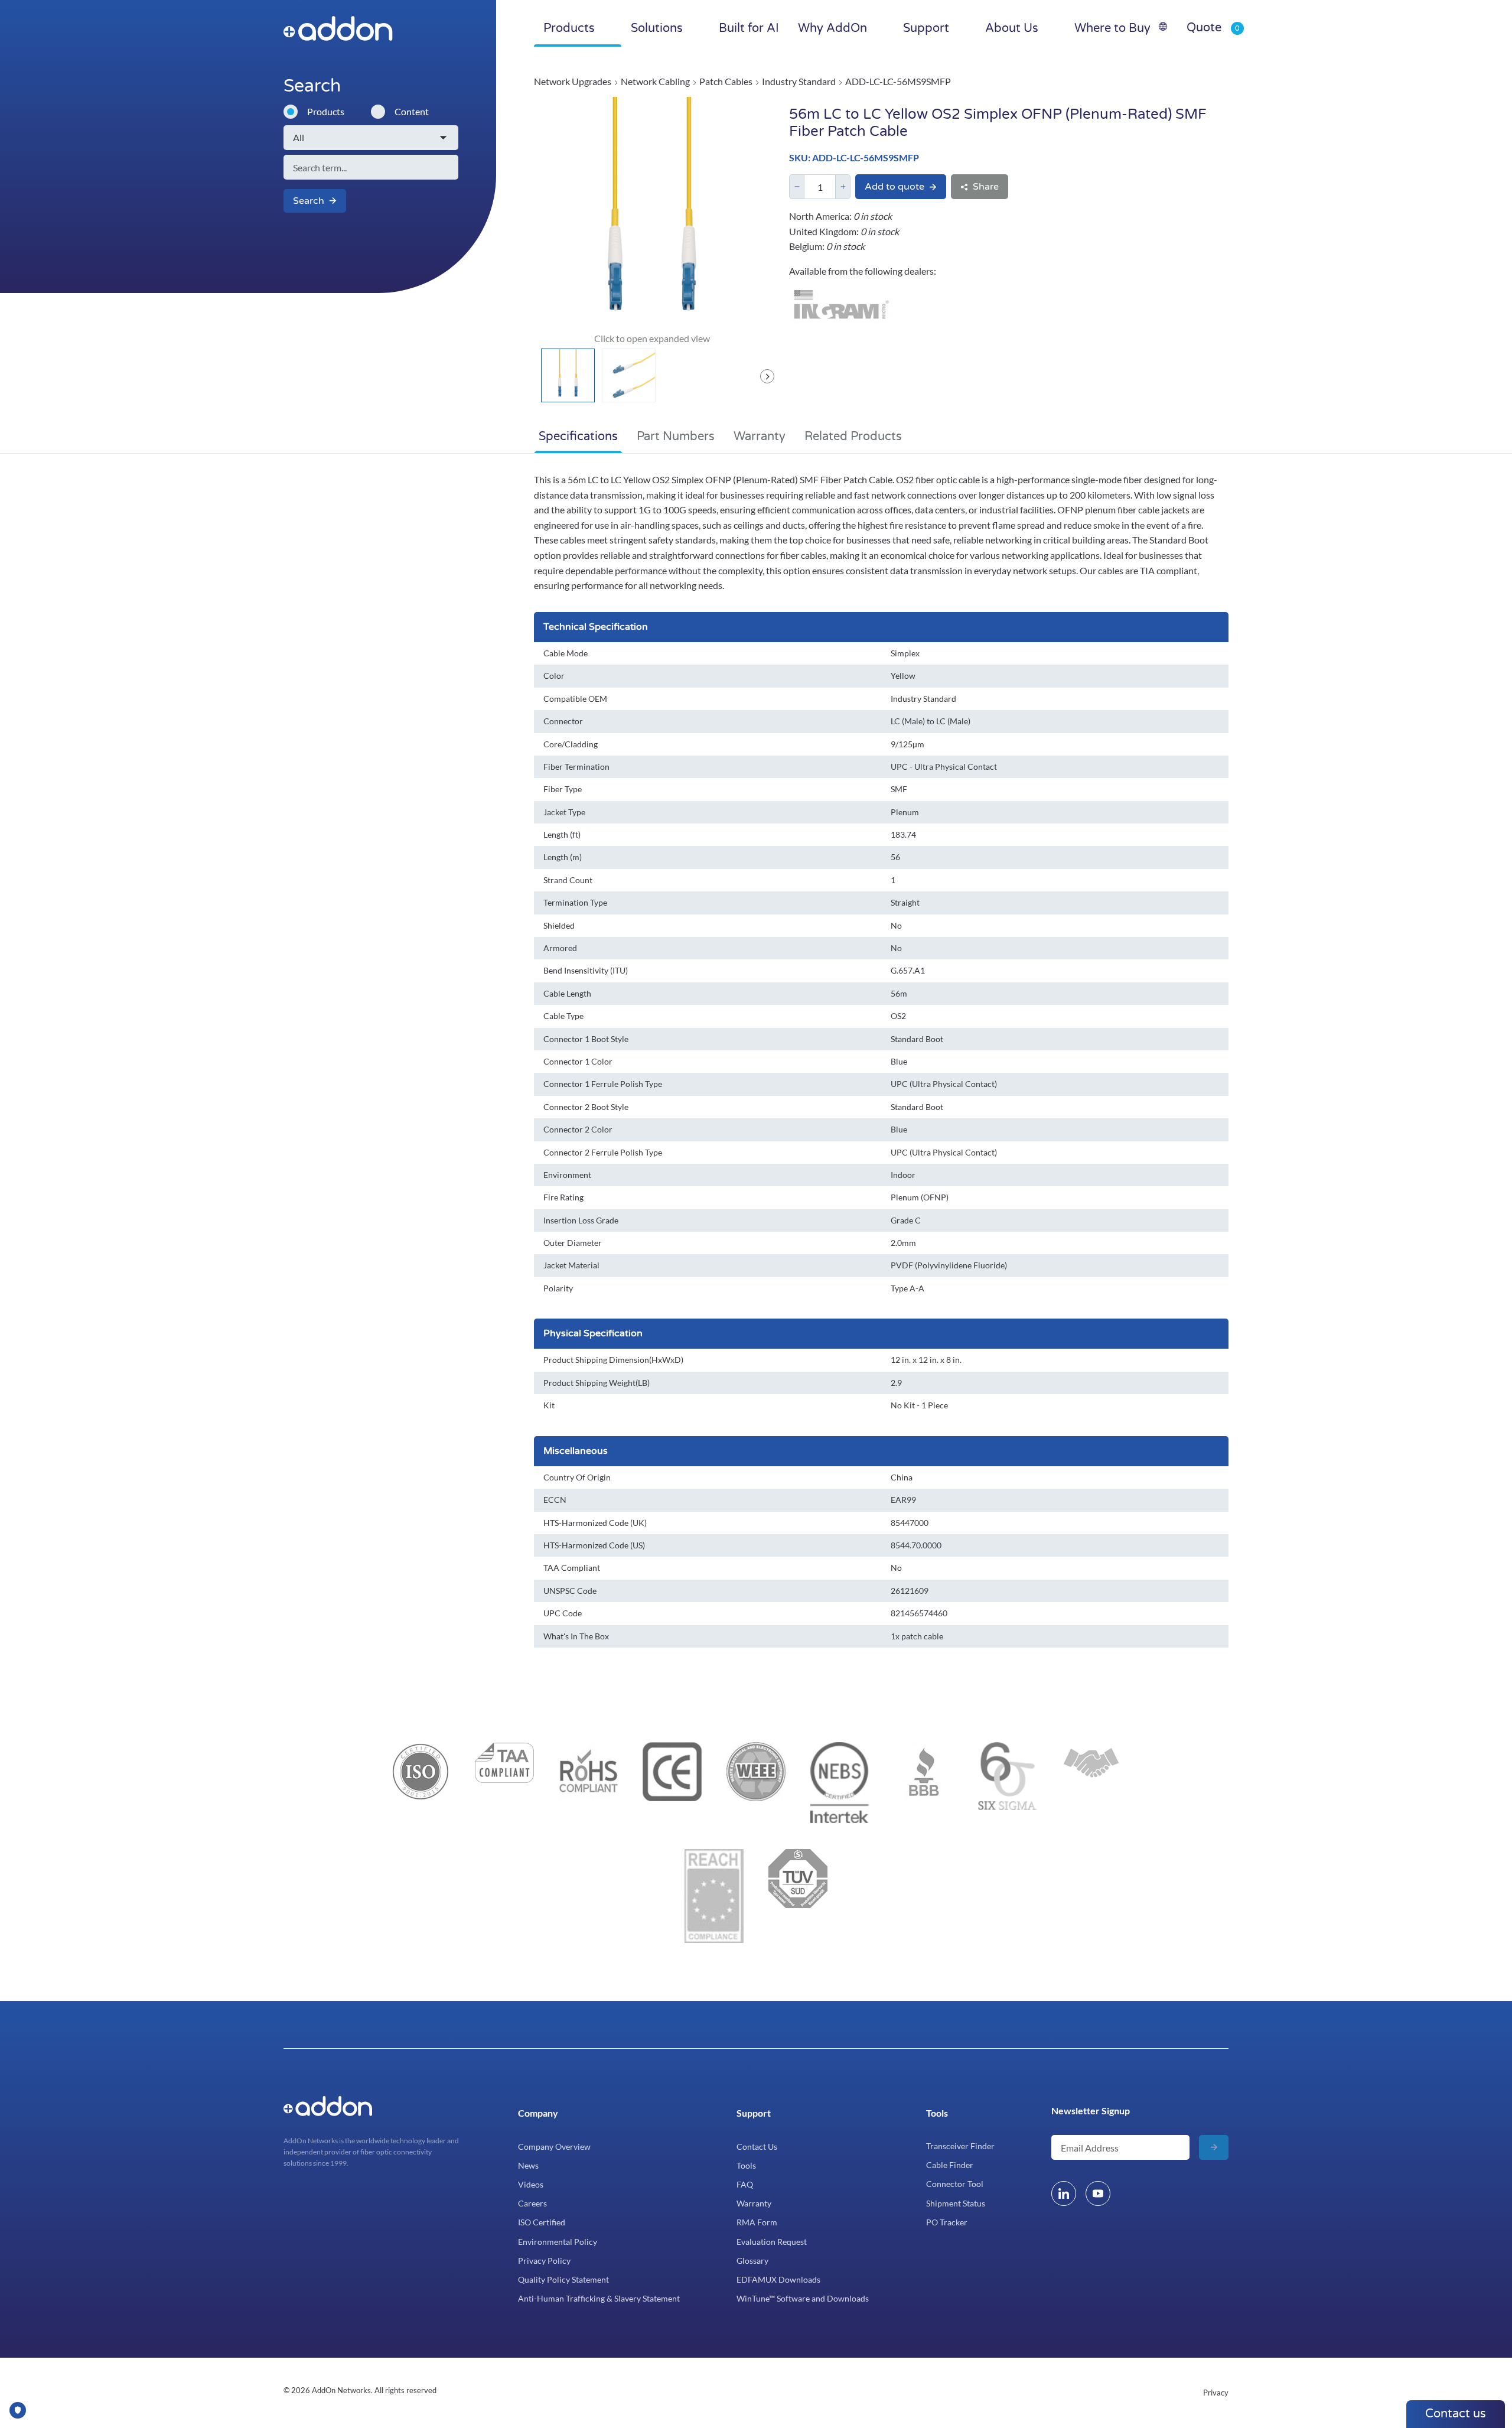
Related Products (853, 437)
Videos (531, 2184)
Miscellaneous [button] (576, 1451)
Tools (746, 2165)
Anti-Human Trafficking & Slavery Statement (599, 2298)
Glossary (752, 2261)
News (528, 2165)
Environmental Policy (558, 2242)
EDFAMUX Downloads (778, 2279)
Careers (532, 2203)
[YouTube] (1098, 2193)
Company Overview (554, 2147)
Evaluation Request (772, 2242)
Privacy (1216, 2393)
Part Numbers (676, 437)
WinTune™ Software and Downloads (803, 2298)
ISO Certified (542, 2222)
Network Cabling (655, 81)
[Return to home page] (362, 28)
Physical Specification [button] (593, 1333)
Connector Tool (955, 2184)
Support (754, 2113)
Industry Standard (799, 81)
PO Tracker (947, 2222)
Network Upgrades (573, 81)
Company (538, 2113)
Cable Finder (950, 2165)
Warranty (760, 437)
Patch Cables (726, 81)
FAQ (745, 2184)
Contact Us (757, 2147)
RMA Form (757, 2222)
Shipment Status (956, 2203)
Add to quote (895, 187)
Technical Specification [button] (596, 627)
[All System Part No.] (371, 138)
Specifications (578, 437)
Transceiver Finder (960, 2146)
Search (309, 201)
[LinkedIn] (1064, 2193)
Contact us (1456, 2414)
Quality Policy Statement (563, 2279)
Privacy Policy (544, 2261)
